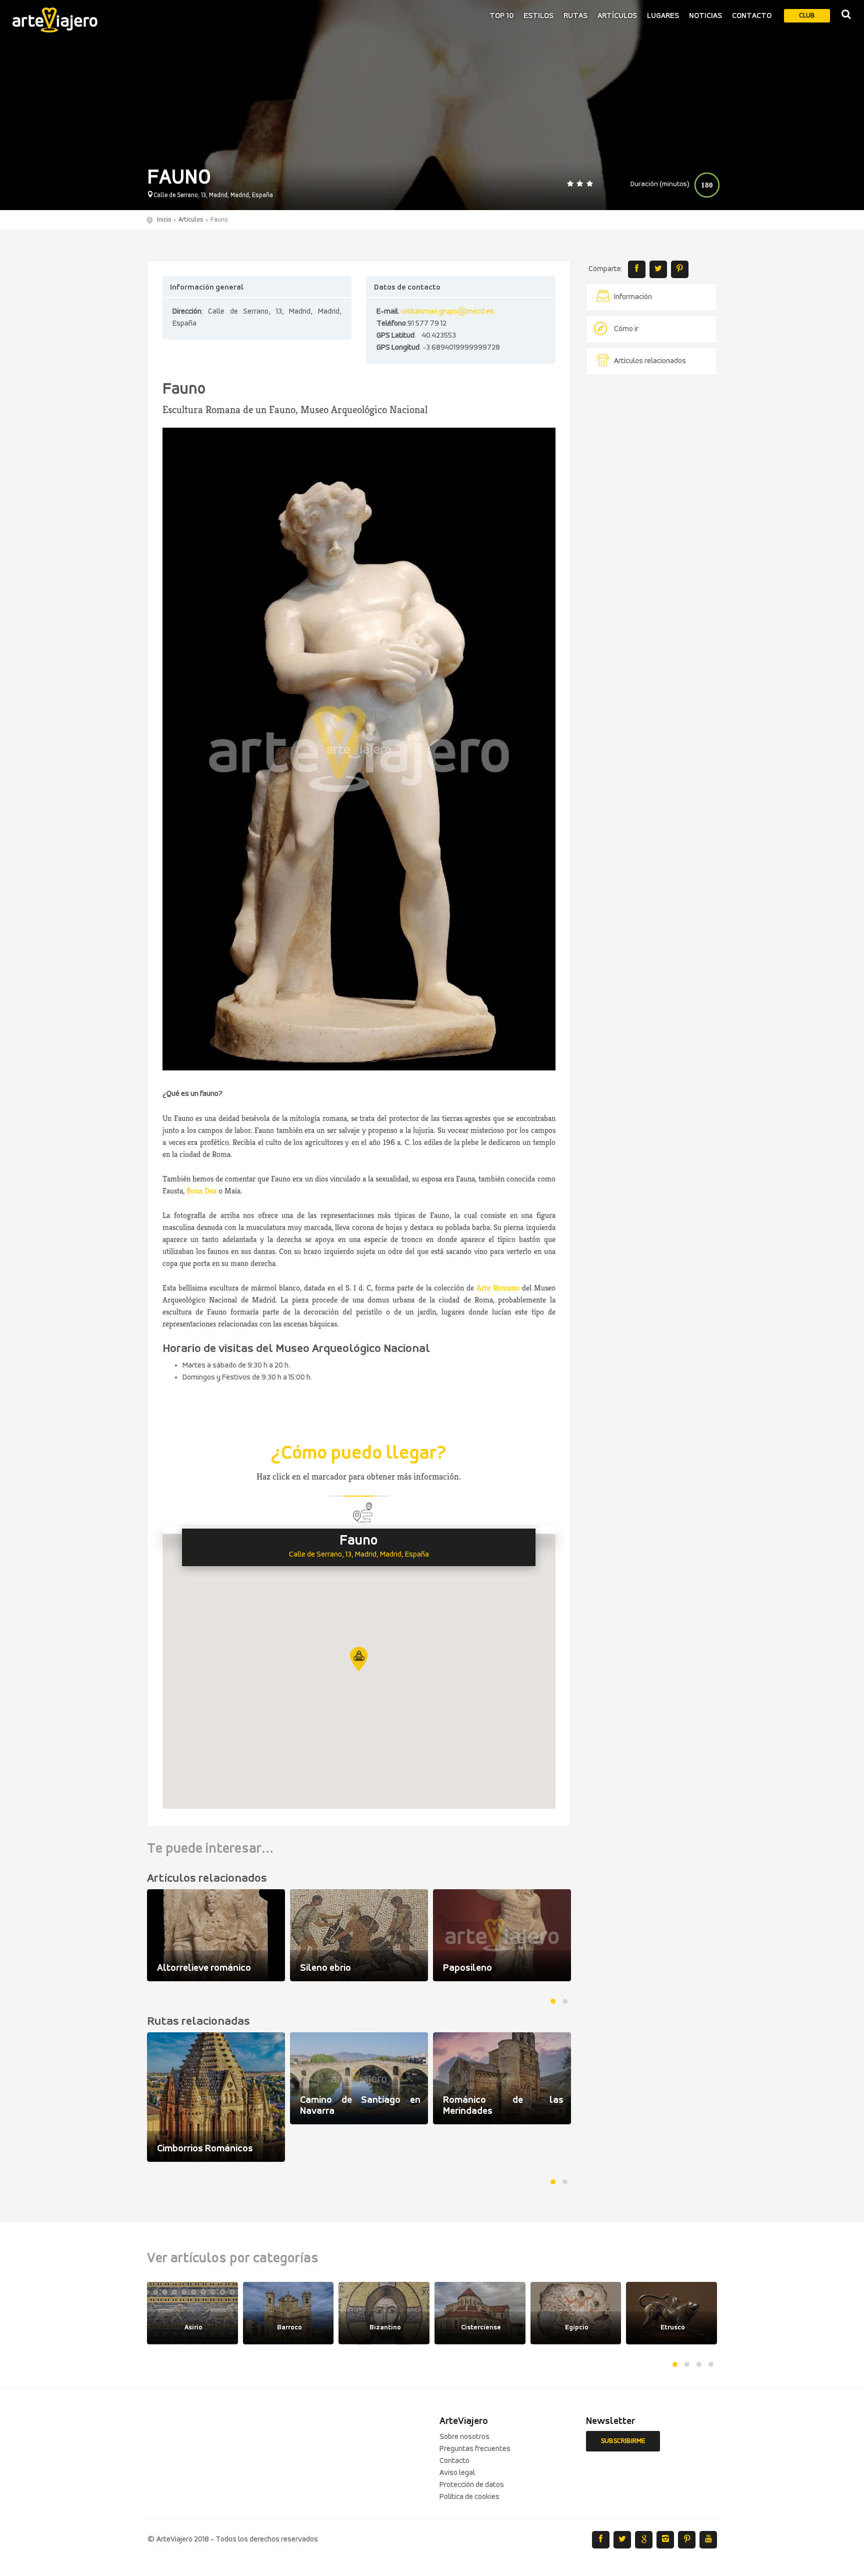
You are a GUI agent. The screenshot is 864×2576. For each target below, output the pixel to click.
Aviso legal (457, 2473)
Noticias (705, 16)
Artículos (617, 16)
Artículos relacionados (650, 361)
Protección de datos (472, 2485)
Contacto (752, 16)
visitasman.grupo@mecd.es (447, 312)
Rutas (575, 16)
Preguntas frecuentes (475, 2449)
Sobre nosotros (464, 2437)
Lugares (663, 16)
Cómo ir (626, 329)
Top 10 (501, 16)
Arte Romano (498, 1288)
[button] (359, 1659)
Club (807, 16)
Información (633, 297)
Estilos (538, 16)
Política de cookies (469, 2497)
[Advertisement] (652, 535)
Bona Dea (201, 1191)
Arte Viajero (55, 20)
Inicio (164, 220)
